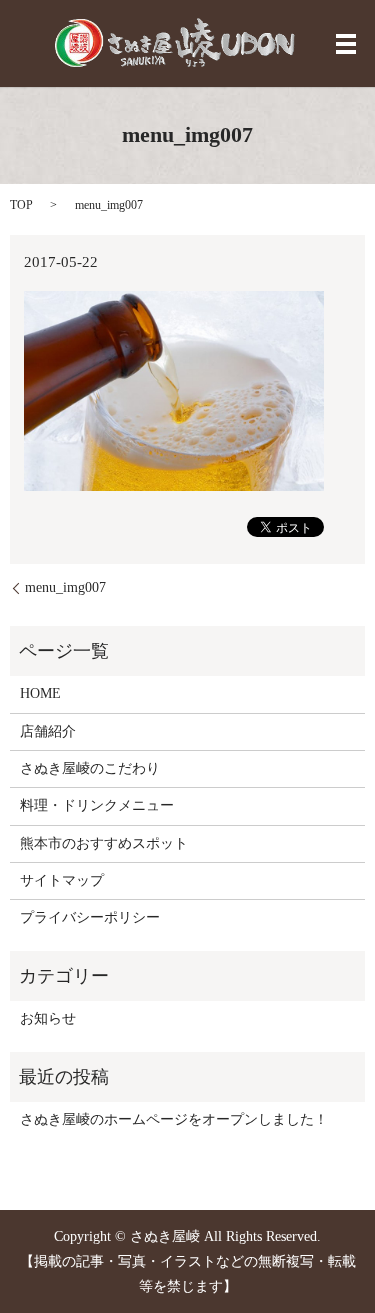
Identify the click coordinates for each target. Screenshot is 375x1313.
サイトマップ (62, 880)
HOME (40, 693)
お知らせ (48, 1018)
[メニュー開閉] (346, 44)
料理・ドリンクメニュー (97, 805)
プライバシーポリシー (90, 917)
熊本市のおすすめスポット (104, 843)
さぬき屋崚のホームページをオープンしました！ (174, 1119)
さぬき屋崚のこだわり (90, 768)
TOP (21, 205)
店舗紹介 (48, 731)
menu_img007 (65, 587)
